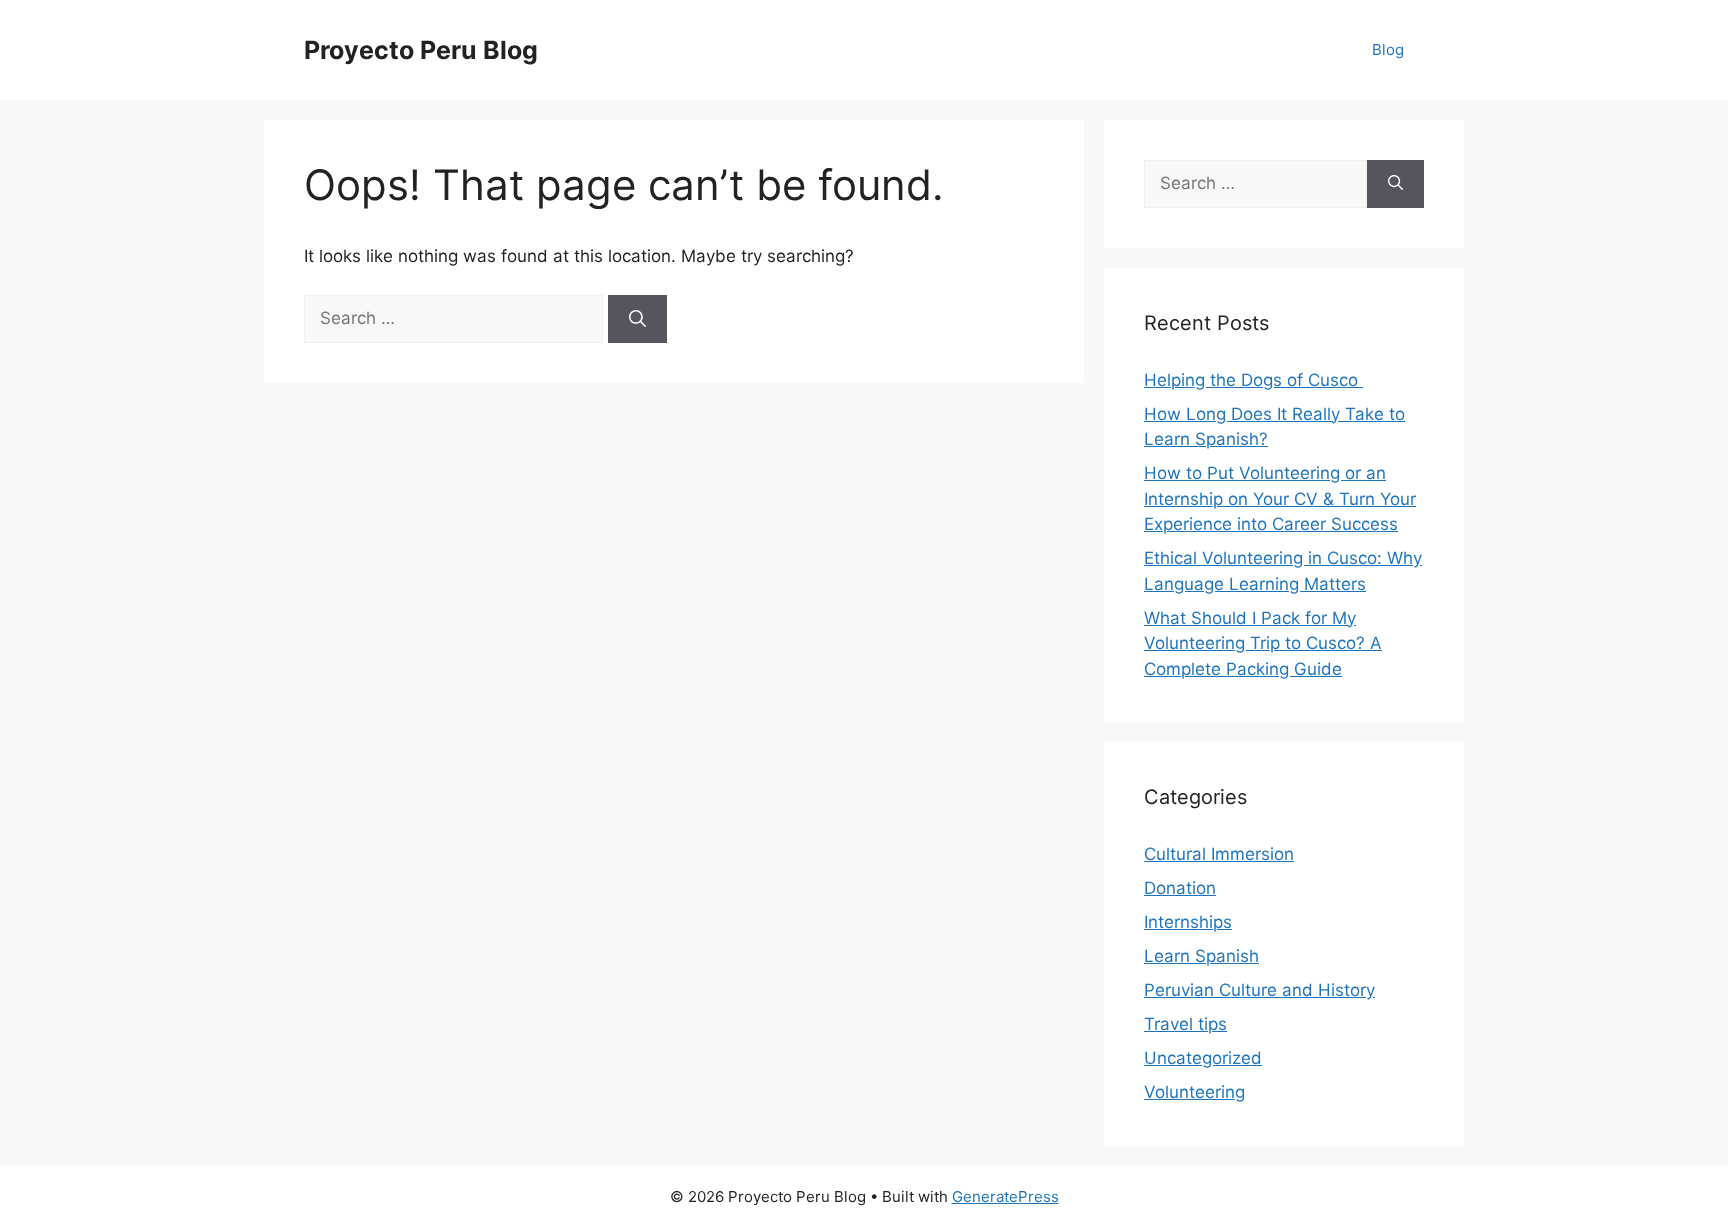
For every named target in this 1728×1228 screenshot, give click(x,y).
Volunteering (1194, 1092)
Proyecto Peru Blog (421, 50)
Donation (1180, 888)
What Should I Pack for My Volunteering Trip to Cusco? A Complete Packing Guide (1263, 643)
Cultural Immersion (1219, 854)
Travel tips (1185, 1024)
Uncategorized (1203, 1058)
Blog (1388, 49)
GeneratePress (1005, 1196)
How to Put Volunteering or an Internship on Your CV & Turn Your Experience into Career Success (1280, 498)
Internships (1188, 922)
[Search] (637, 319)
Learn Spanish (1201, 956)
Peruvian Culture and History (1259, 990)
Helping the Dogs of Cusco (1253, 380)
